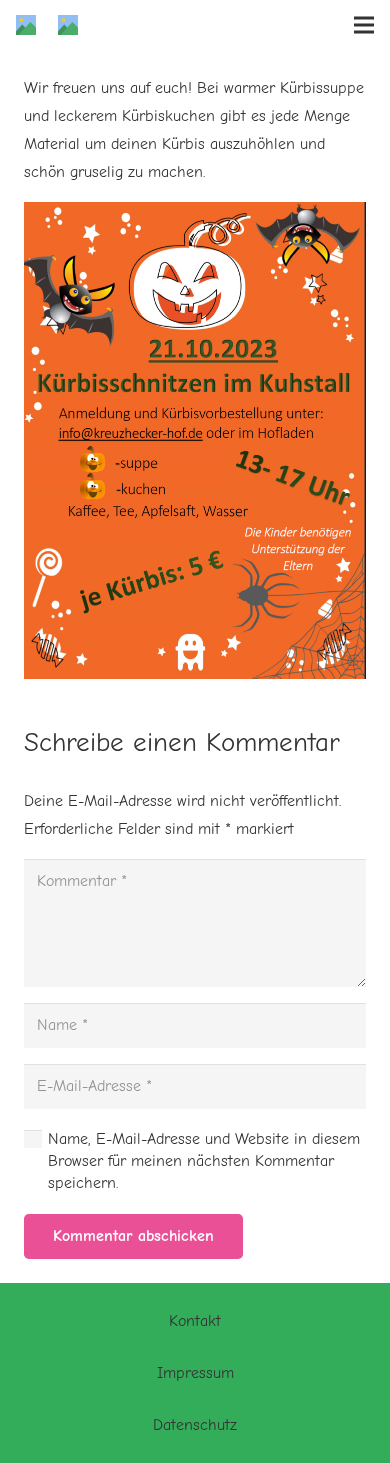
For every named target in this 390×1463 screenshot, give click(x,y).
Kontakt (195, 1321)
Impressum (195, 1373)
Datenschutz (195, 1425)
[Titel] (26, 25)
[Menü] (364, 25)
